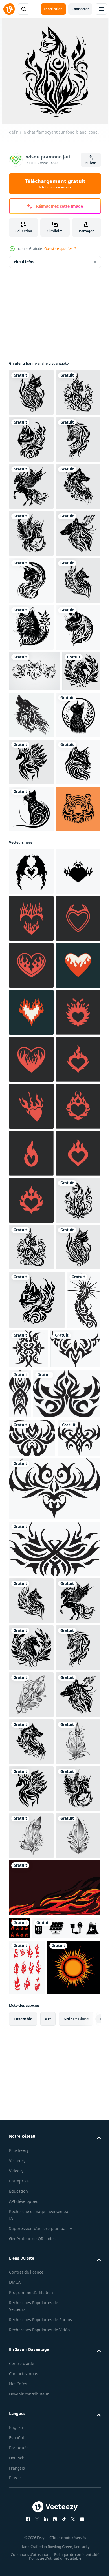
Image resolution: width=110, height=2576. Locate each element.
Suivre (91, 163)
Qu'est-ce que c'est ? (60, 249)
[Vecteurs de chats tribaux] (35, 953)
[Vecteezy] (9, 9)
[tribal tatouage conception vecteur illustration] (26, 2203)
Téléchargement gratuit (55, 184)
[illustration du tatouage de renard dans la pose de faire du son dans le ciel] (72, 997)
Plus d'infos (24, 262)
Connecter (80, 9)
